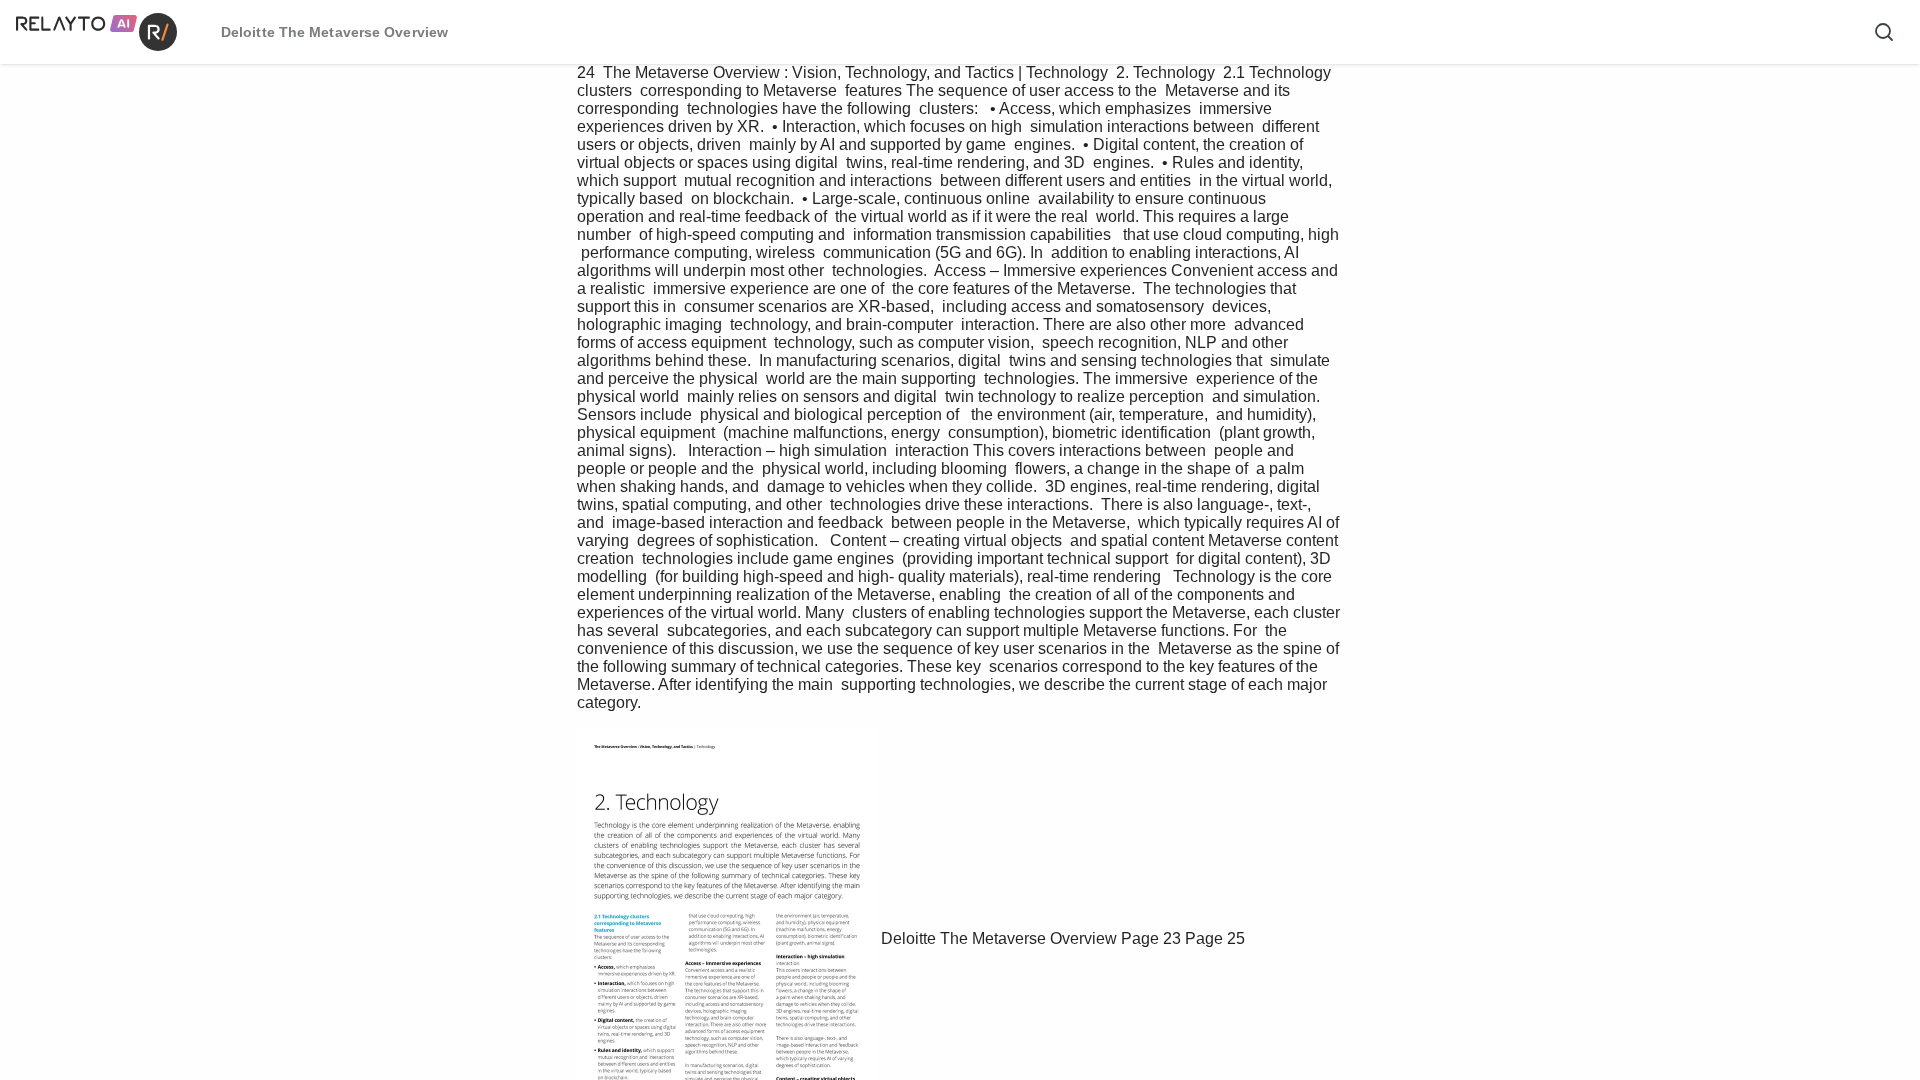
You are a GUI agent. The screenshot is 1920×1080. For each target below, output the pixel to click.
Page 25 (1215, 938)
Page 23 (1151, 938)
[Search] (1884, 32)
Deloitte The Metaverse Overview (999, 938)
